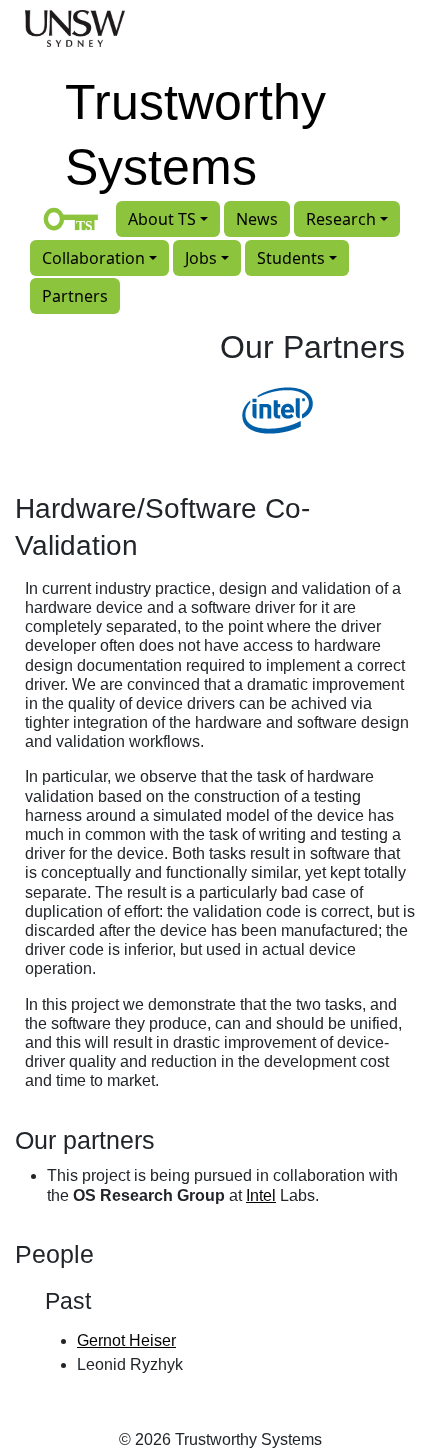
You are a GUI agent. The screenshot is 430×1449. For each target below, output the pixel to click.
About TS (162, 219)
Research (341, 219)
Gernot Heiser (126, 1340)
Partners (75, 296)
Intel (261, 1195)
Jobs (201, 258)
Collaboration (93, 258)
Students (291, 258)
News (257, 219)
